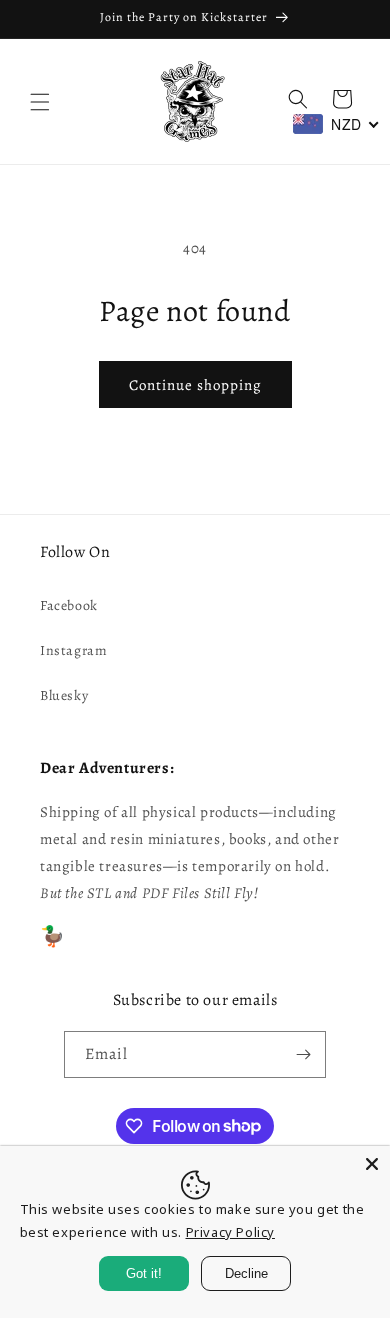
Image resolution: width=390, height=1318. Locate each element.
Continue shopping (195, 385)
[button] (40, 102)
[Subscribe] (303, 1054)
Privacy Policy (230, 1232)
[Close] (372, 1164)
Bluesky (64, 695)
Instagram (73, 650)
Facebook (69, 605)
